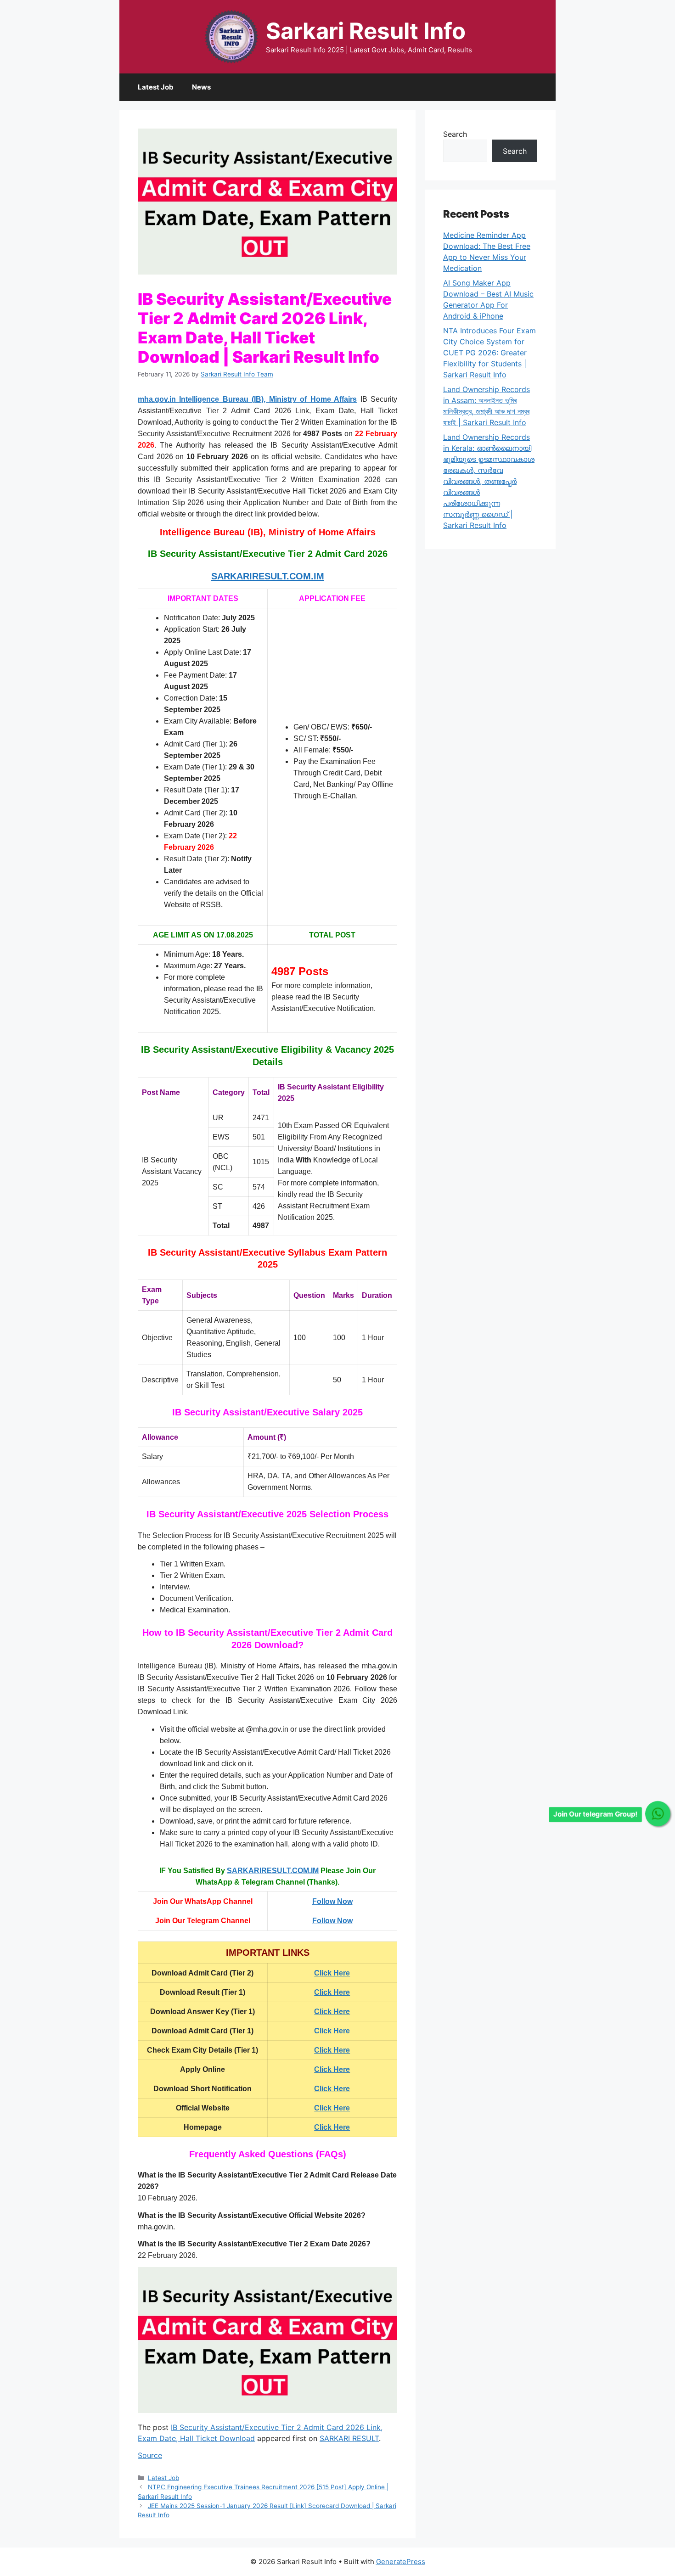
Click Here (332, 1992)
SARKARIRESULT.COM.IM (273, 1871)
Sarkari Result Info (366, 31)
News (201, 87)
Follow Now (332, 1901)
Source (150, 2455)
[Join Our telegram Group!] (658, 1814)
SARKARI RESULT (349, 2438)
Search (455, 134)
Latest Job (156, 87)
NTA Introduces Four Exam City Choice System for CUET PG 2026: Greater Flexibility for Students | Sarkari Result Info (489, 353)
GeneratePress (401, 2562)
